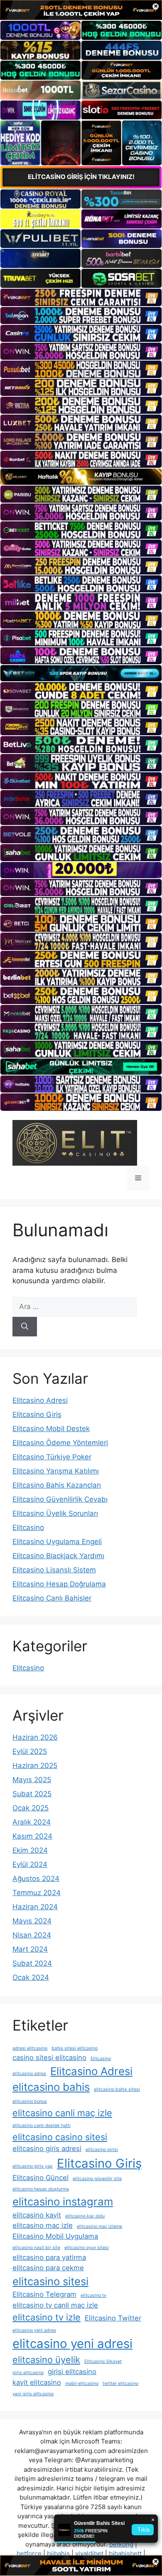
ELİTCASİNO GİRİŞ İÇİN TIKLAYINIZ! (81, 177)
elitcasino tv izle (47, 2317)
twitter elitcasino (120, 2383)
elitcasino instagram (63, 2202)
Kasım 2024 (32, 1836)
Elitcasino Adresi (40, 1400)
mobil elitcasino (82, 2383)
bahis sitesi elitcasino (75, 2048)
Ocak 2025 (31, 1808)
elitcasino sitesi (50, 2281)
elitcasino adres (29, 2074)
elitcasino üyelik (46, 2360)
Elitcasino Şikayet (103, 2361)
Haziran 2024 (35, 1907)
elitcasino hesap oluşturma (41, 2189)
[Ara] (25, 1327)
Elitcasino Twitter (113, 2318)
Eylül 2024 (30, 1864)
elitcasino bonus (30, 2101)
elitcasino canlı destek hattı (42, 2125)
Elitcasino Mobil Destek (51, 1429)
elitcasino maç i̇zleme (99, 2226)
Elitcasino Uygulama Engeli (57, 1542)
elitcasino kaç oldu (85, 2216)
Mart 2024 (30, 1949)
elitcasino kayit (37, 2215)
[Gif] (81, 477)
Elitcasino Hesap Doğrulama (59, 1584)
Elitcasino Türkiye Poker (52, 1457)
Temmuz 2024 (37, 1893)
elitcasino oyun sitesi (87, 2248)
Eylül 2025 (30, 1751)
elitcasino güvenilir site (97, 2179)
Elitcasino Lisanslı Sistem (54, 1570)
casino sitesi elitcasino (49, 2058)
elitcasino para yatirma (49, 2257)
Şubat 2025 (32, 1794)
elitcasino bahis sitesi (117, 2089)
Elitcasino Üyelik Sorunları (55, 1513)
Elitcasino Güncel (40, 2178)
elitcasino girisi (102, 2150)
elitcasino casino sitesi (60, 2137)
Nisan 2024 (32, 1935)
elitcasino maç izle (43, 2225)
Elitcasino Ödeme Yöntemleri (60, 1443)
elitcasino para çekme (48, 2268)
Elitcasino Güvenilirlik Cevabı (60, 1499)
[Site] (81, 297)
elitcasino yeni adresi (72, 2344)
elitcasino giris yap (33, 2166)
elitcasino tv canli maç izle (55, 2305)
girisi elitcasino (72, 2372)
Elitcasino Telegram (44, 2294)
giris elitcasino (28, 2373)
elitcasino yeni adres (34, 2330)
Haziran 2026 (35, 1737)
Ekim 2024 (30, 1850)
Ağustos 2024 (36, 1879)
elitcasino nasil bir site (36, 2248)
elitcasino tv (93, 2295)
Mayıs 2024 (32, 1921)
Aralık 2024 (32, 1822)
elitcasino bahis (51, 2087)
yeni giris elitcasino (33, 2394)
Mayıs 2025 (32, 1780)
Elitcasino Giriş (37, 1414)
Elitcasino (28, 1527)
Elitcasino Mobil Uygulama (55, 2236)
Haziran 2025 (35, 1766)
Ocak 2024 (31, 1977)
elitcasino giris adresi (47, 2149)
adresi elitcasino (30, 2048)
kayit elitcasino (37, 2382)
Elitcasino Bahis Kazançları (57, 1485)
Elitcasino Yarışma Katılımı (56, 1471)
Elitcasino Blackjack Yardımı (58, 1556)
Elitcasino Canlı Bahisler (52, 1598)
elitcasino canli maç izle (62, 2113)
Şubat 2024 (32, 1963)
